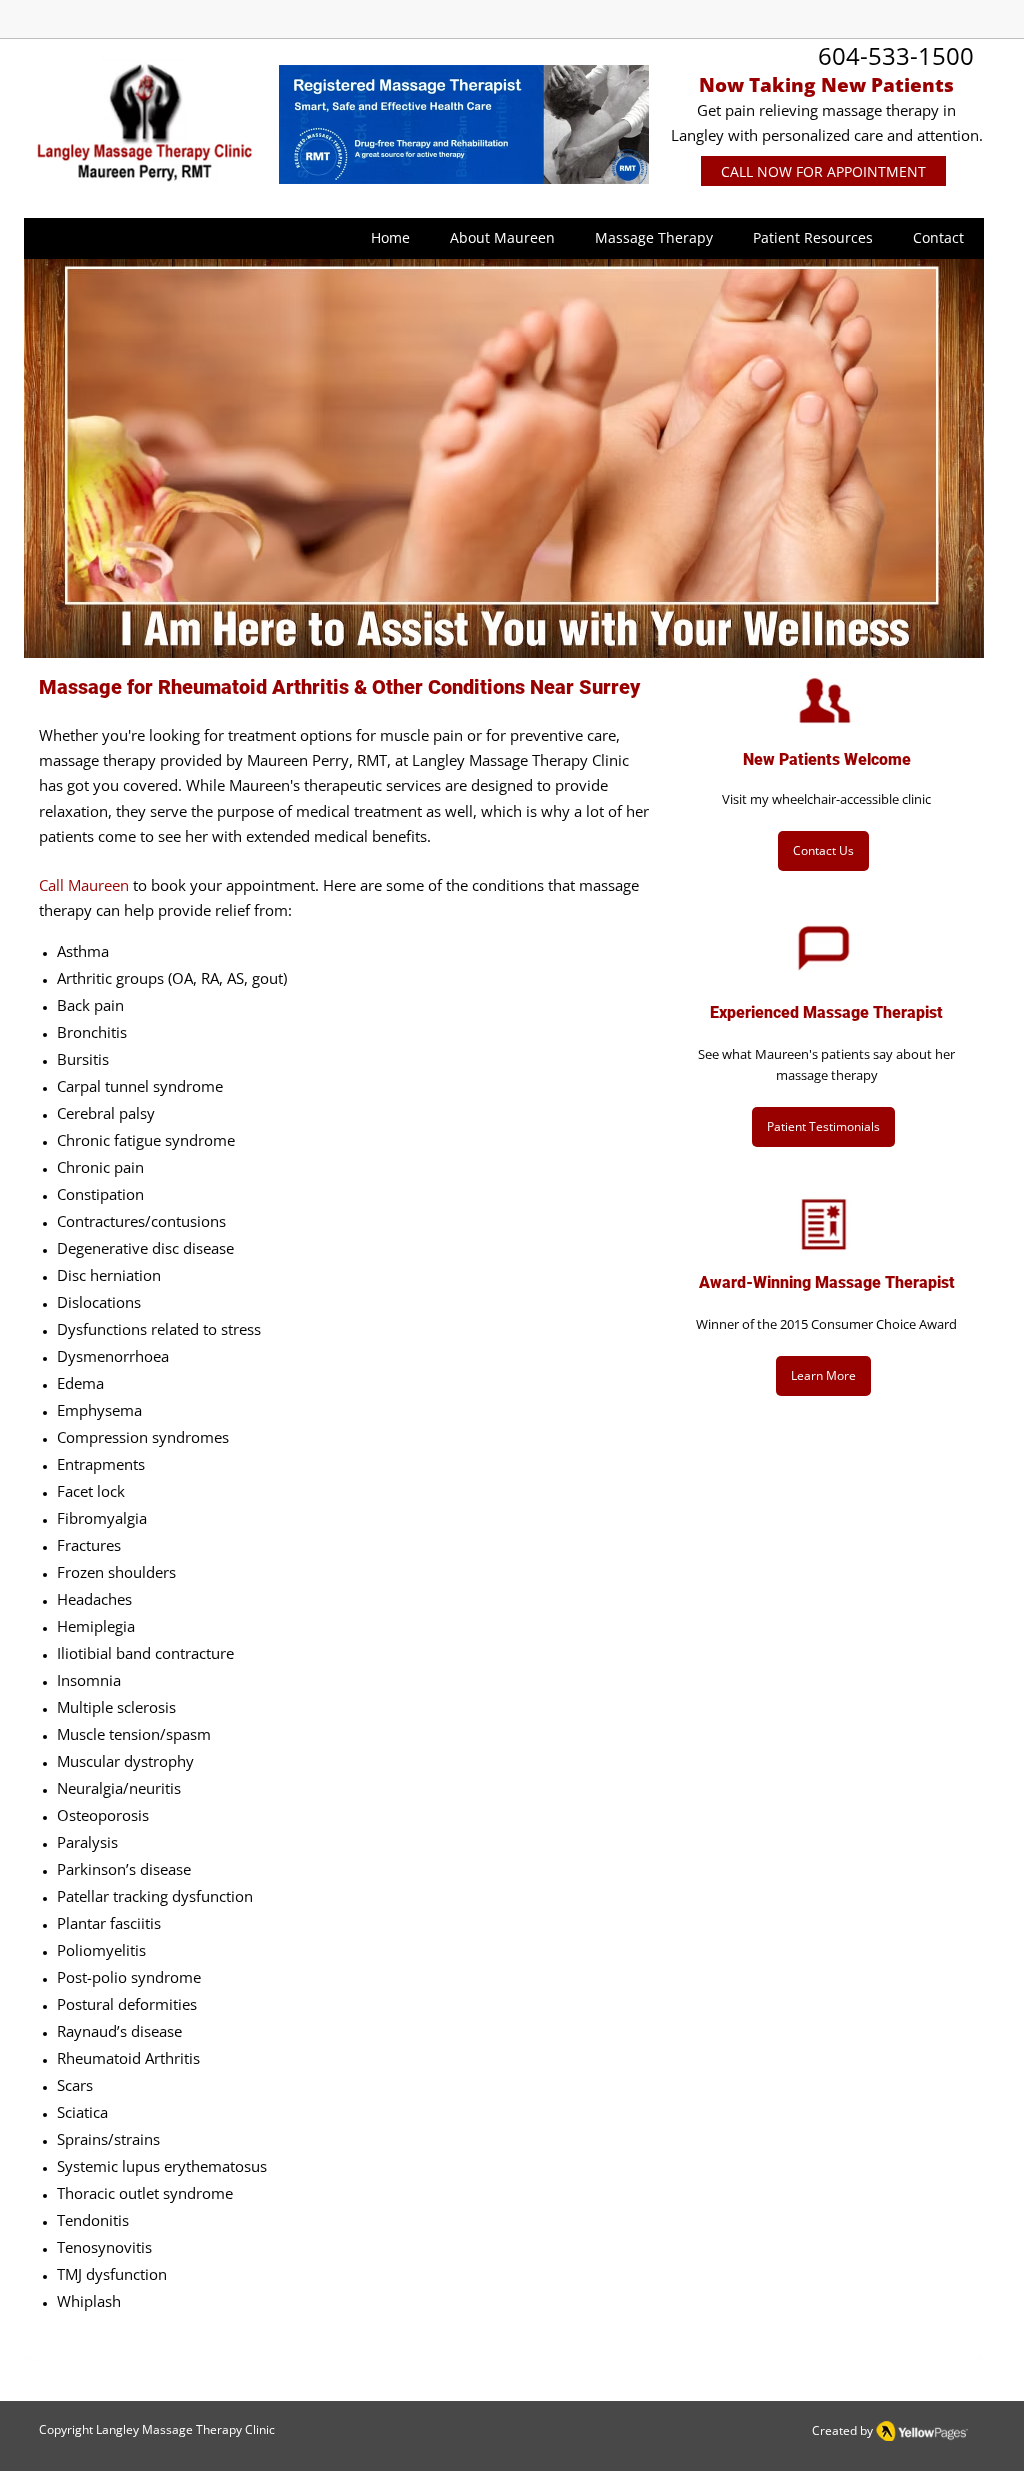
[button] (502, 238)
